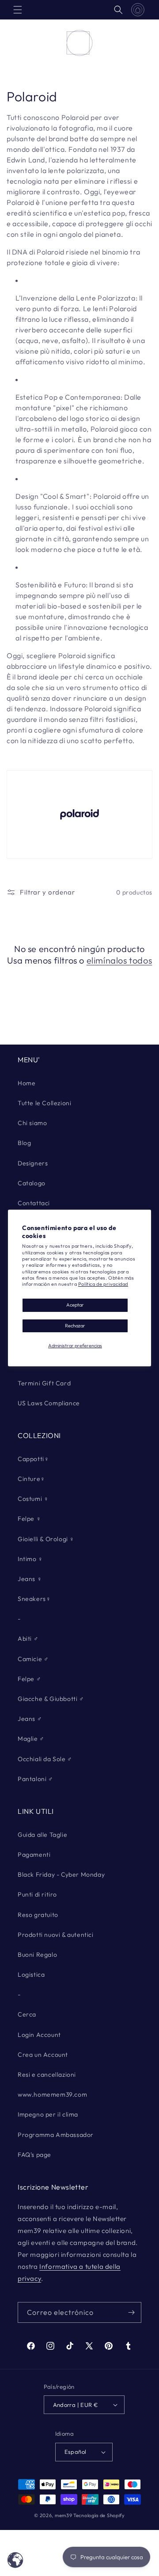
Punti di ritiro (37, 1894)
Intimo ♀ (30, 1559)
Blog (24, 1143)
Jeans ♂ (30, 1719)
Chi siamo (32, 1123)
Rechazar (75, 1326)
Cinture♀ (32, 1479)
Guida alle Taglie (42, 1835)
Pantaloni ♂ (36, 1779)
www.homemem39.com (52, 2094)
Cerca (27, 2014)
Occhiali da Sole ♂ (45, 1759)
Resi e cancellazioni (47, 2075)
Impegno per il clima (48, 2114)
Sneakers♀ (34, 1599)
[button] (18, 10)
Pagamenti (34, 1855)
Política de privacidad (103, 1284)
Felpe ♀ (29, 1519)
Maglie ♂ (31, 1739)
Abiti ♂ (28, 1639)
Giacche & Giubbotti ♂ (51, 1699)
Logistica (31, 1974)
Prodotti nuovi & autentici (56, 1935)
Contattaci (34, 1203)
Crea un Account (43, 2055)
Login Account (39, 2035)
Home (26, 1083)
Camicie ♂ (33, 1659)
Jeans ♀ (30, 1579)
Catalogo (32, 1183)
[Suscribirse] (131, 2312)
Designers (33, 1163)
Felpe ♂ (29, 1679)
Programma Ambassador (56, 2135)
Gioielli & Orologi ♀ (46, 1539)
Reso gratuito (38, 1915)
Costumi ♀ (33, 1499)
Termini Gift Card (44, 1383)
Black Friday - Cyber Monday (61, 1874)
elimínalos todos (119, 960)
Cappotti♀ (33, 1459)
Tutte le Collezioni (44, 1103)
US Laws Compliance (49, 1403)
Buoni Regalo (37, 1955)
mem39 (64, 2515)
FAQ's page (34, 2155)
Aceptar (75, 1305)
